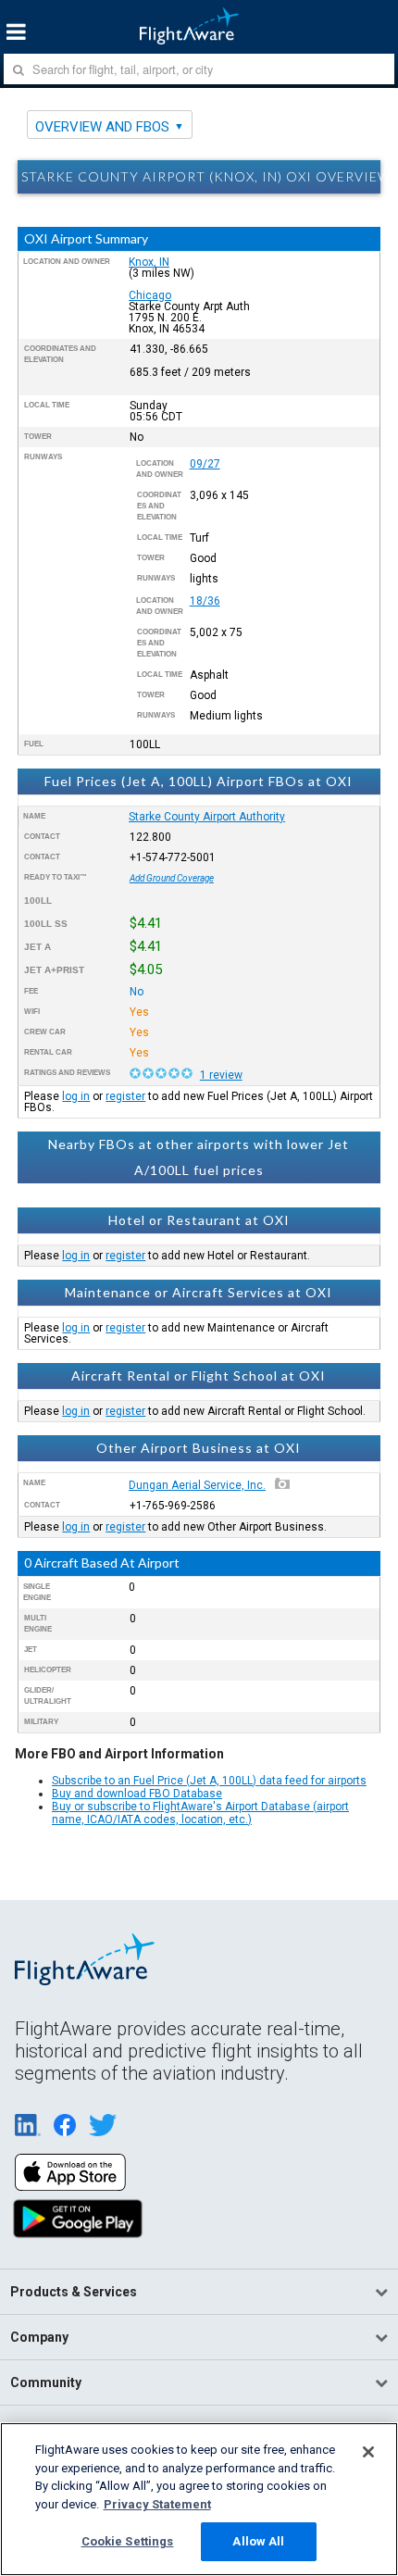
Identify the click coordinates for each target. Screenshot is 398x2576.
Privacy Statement (157, 2504)
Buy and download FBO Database (137, 1794)
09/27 (205, 464)
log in (76, 1096)
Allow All (258, 2541)
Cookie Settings (128, 2541)
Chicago (150, 295)
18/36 (205, 601)
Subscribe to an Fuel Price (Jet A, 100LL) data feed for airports (209, 1781)
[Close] (368, 2452)
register (125, 1096)
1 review (221, 1075)
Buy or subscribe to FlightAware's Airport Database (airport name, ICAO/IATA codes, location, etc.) (200, 1813)
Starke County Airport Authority (207, 817)
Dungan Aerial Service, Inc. (197, 1485)
